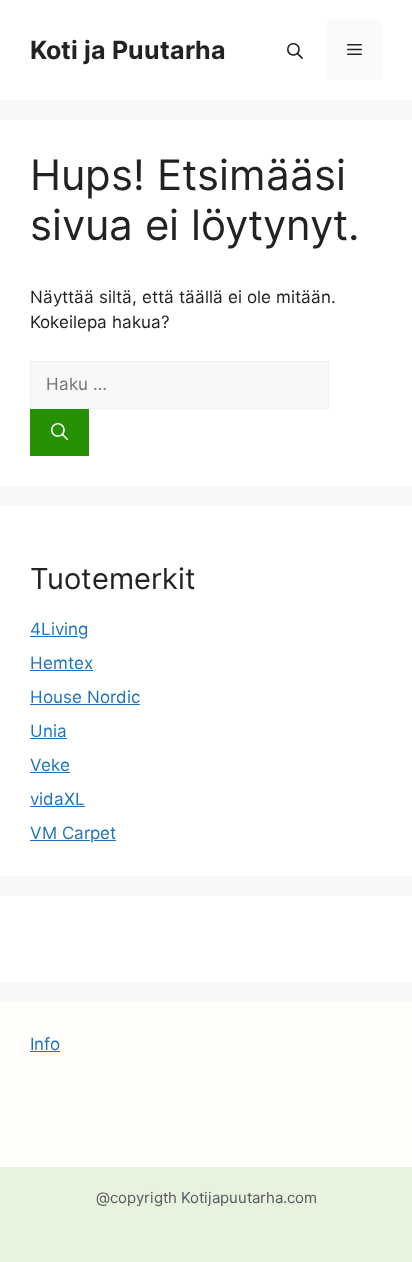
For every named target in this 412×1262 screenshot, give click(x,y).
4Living (59, 629)
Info (45, 1044)
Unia (48, 731)
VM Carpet (73, 833)
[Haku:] (179, 384)
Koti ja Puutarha (128, 50)
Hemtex (61, 663)
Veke (50, 765)
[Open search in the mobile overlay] (297, 50)
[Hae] (59, 433)
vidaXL (57, 799)
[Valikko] (354, 50)
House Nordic (85, 697)
